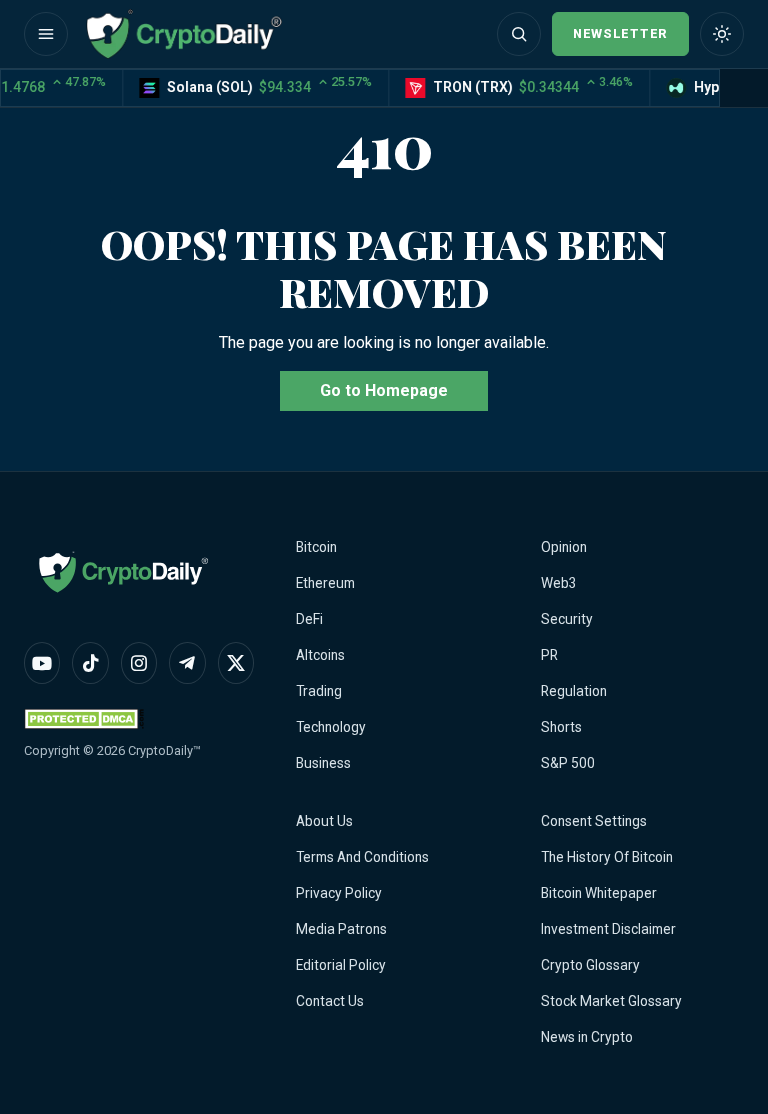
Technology (331, 727)
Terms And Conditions (362, 857)
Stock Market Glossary (611, 1001)
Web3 (559, 583)
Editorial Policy (341, 965)
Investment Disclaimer (608, 929)
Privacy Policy (339, 893)
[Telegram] (187, 663)
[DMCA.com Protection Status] (84, 718)
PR (549, 655)
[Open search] (519, 34)
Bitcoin (316, 547)
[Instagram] (139, 663)
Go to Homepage (384, 390)
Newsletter (620, 33)
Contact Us (330, 1001)
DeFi (309, 619)
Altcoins (320, 655)
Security (567, 619)
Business (323, 763)
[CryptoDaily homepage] (184, 34)
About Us (324, 821)
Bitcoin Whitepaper (599, 893)
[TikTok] (90, 663)
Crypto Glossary (590, 965)
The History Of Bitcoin (607, 857)
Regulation (574, 691)
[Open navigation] (46, 34)
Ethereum (325, 583)
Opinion (564, 547)
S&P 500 (568, 763)
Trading (319, 691)
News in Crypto (587, 1037)
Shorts (561, 727)
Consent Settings (594, 821)
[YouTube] (42, 663)
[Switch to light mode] (722, 34)
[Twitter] (236, 663)
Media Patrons (341, 929)
